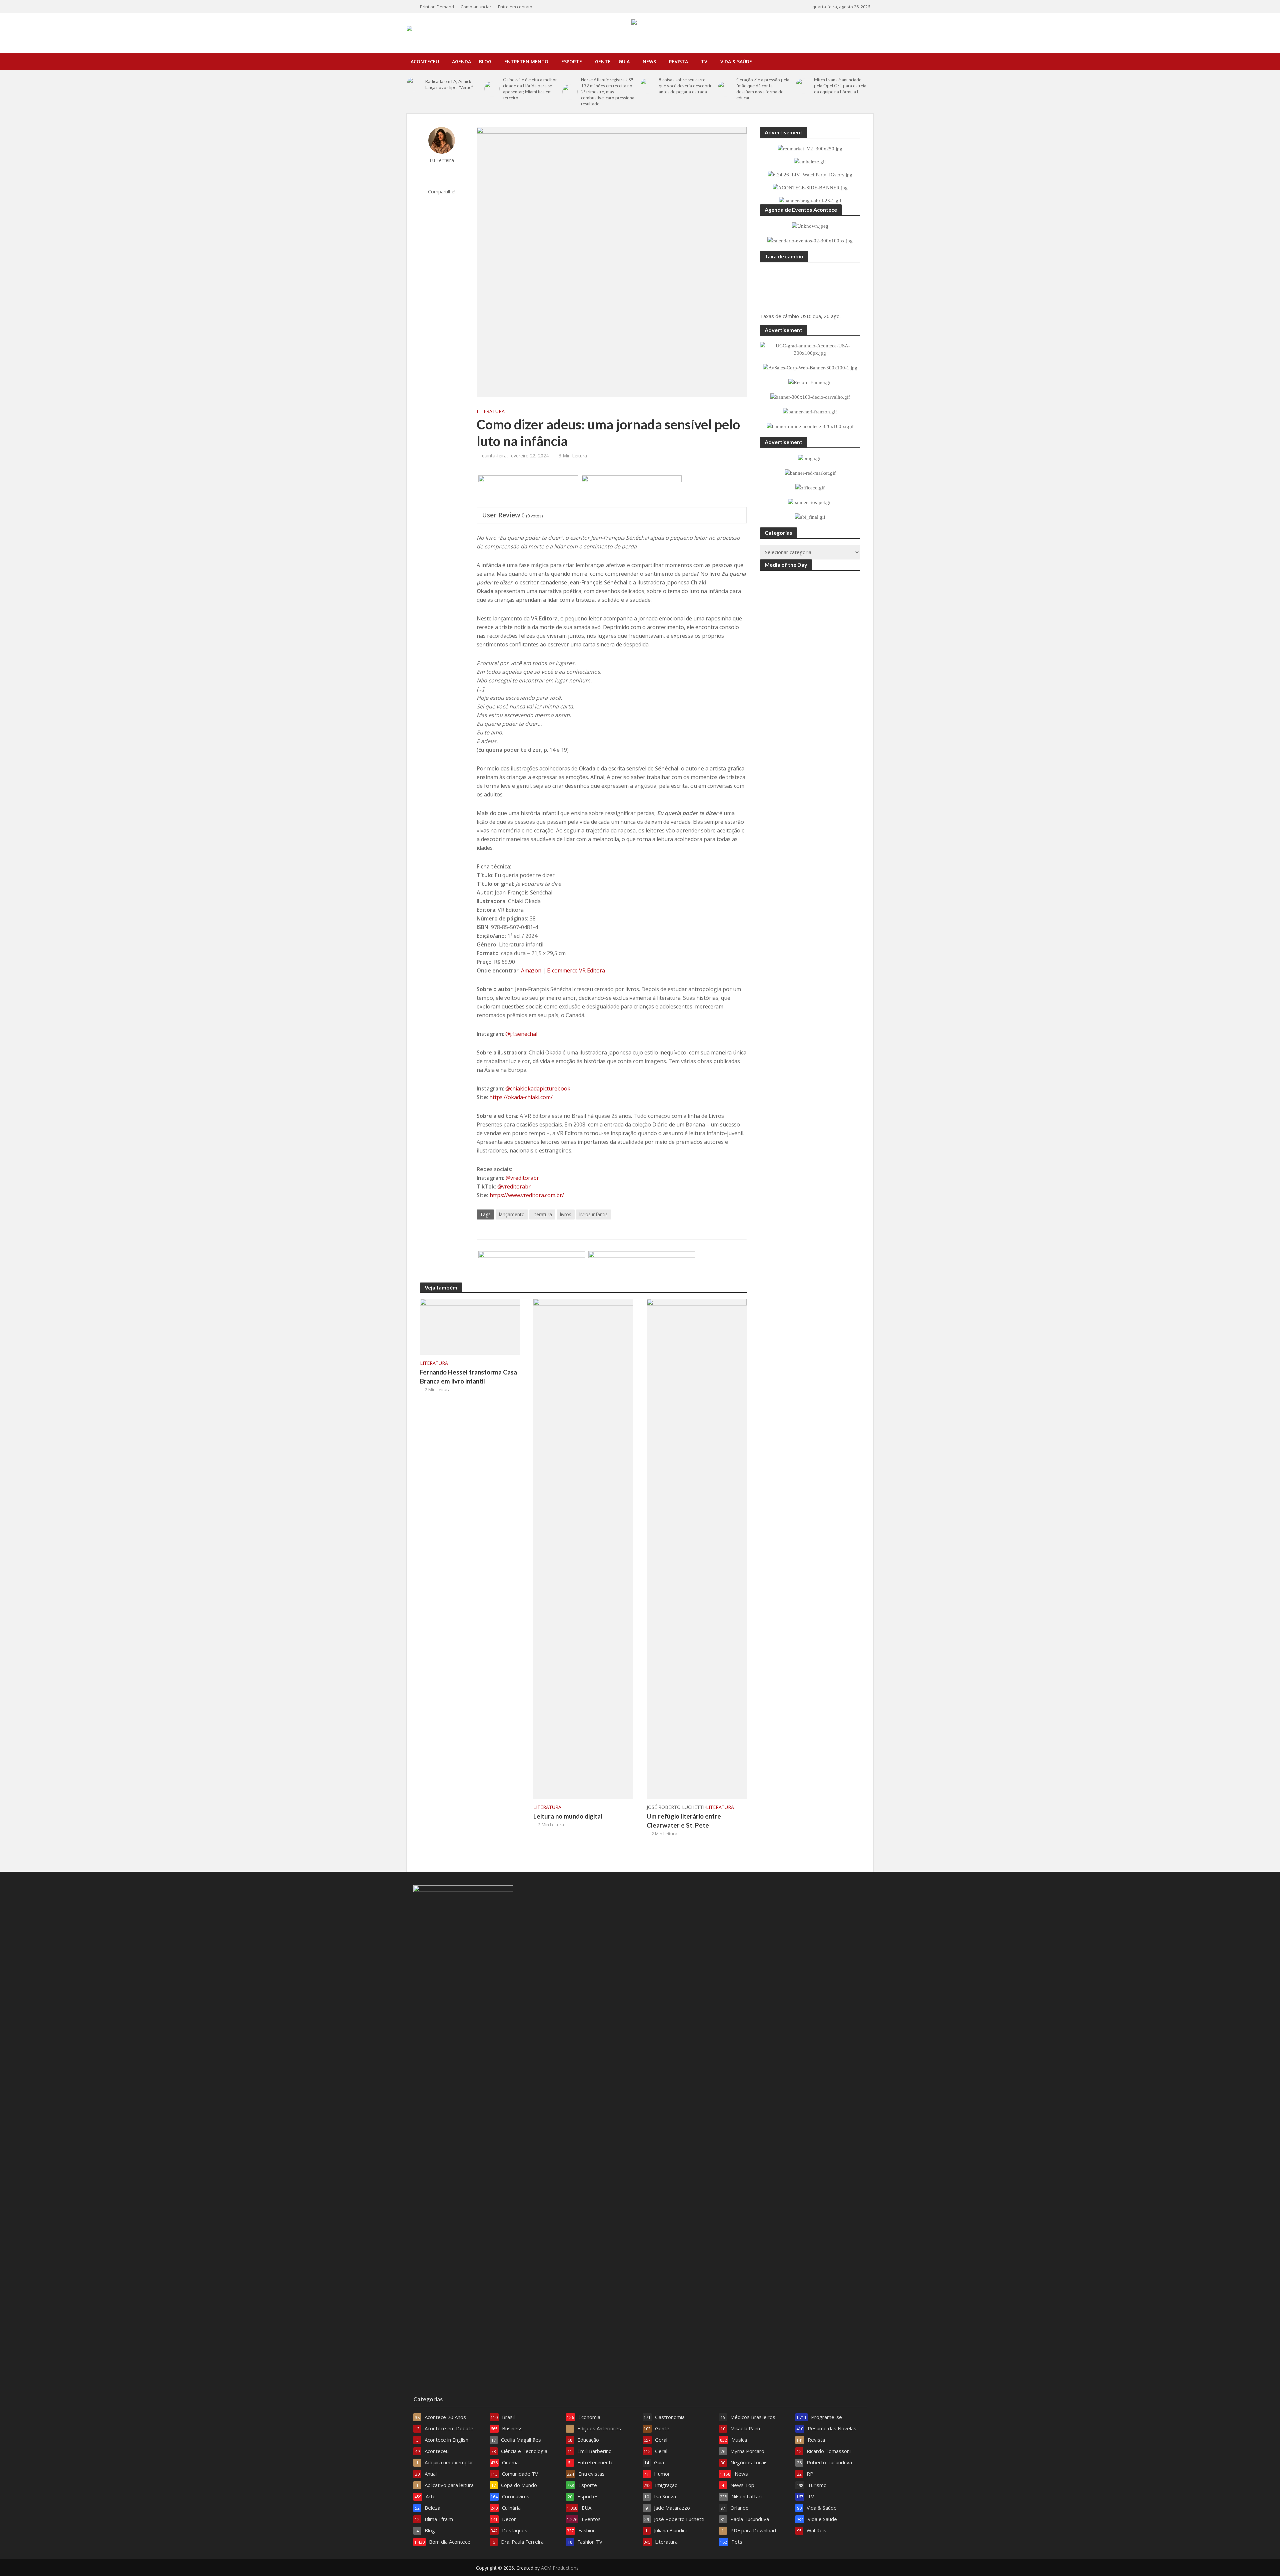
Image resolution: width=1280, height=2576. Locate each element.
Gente (603, 62)
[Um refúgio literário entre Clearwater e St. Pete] (697, 1548)
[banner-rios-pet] (642, 1267)
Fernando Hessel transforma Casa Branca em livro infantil (468, 1377)
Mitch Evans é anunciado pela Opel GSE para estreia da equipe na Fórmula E (840, 86)
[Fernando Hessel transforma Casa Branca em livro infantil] (470, 1326)
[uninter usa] (632, 491)
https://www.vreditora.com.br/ (527, 1195)
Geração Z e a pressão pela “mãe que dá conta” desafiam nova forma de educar (763, 89)
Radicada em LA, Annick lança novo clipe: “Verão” (449, 84)
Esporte (572, 62)
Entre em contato (515, 7)
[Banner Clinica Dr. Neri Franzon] (532, 1267)
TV (704, 62)
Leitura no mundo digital (568, 1816)
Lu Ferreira (442, 160)
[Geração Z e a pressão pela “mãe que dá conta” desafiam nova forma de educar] (725, 89)
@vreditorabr (522, 1178)
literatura (542, 1214)
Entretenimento (526, 62)
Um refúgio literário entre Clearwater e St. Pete (684, 1821)
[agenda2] (528, 491)
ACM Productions (560, 2568)
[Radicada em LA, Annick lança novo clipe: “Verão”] (414, 84)
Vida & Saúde (736, 62)
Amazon (531, 970)
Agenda (461, 62)
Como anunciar (476, 7)
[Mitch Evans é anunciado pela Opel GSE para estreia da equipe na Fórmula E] (803, 86)
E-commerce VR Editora (576, 970)
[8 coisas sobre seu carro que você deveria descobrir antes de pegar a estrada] (648, 86)
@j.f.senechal (521, 1034)
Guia (624, 62)
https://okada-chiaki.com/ (521, 1097)
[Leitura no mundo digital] (583, 1548)
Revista (678, 62)
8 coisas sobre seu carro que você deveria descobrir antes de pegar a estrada (685, 86)
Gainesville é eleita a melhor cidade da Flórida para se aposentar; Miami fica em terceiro (530, 89)
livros (566, 1214)
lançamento (512, 1214)
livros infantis (593, 1214)
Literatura (491, 411)
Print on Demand (437, 7)
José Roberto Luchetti (675, 1807)
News (649, 62)
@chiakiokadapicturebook (538, 1088)
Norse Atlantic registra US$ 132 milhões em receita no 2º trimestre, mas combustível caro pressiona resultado (608, 92)
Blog (485, 62)
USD (805, 316)
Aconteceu (425, 62)
